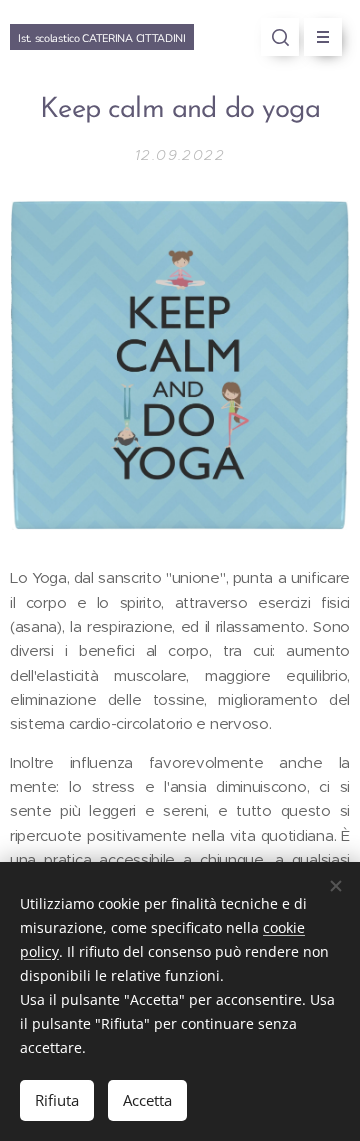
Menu (323, 37)
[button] (280, 37)
